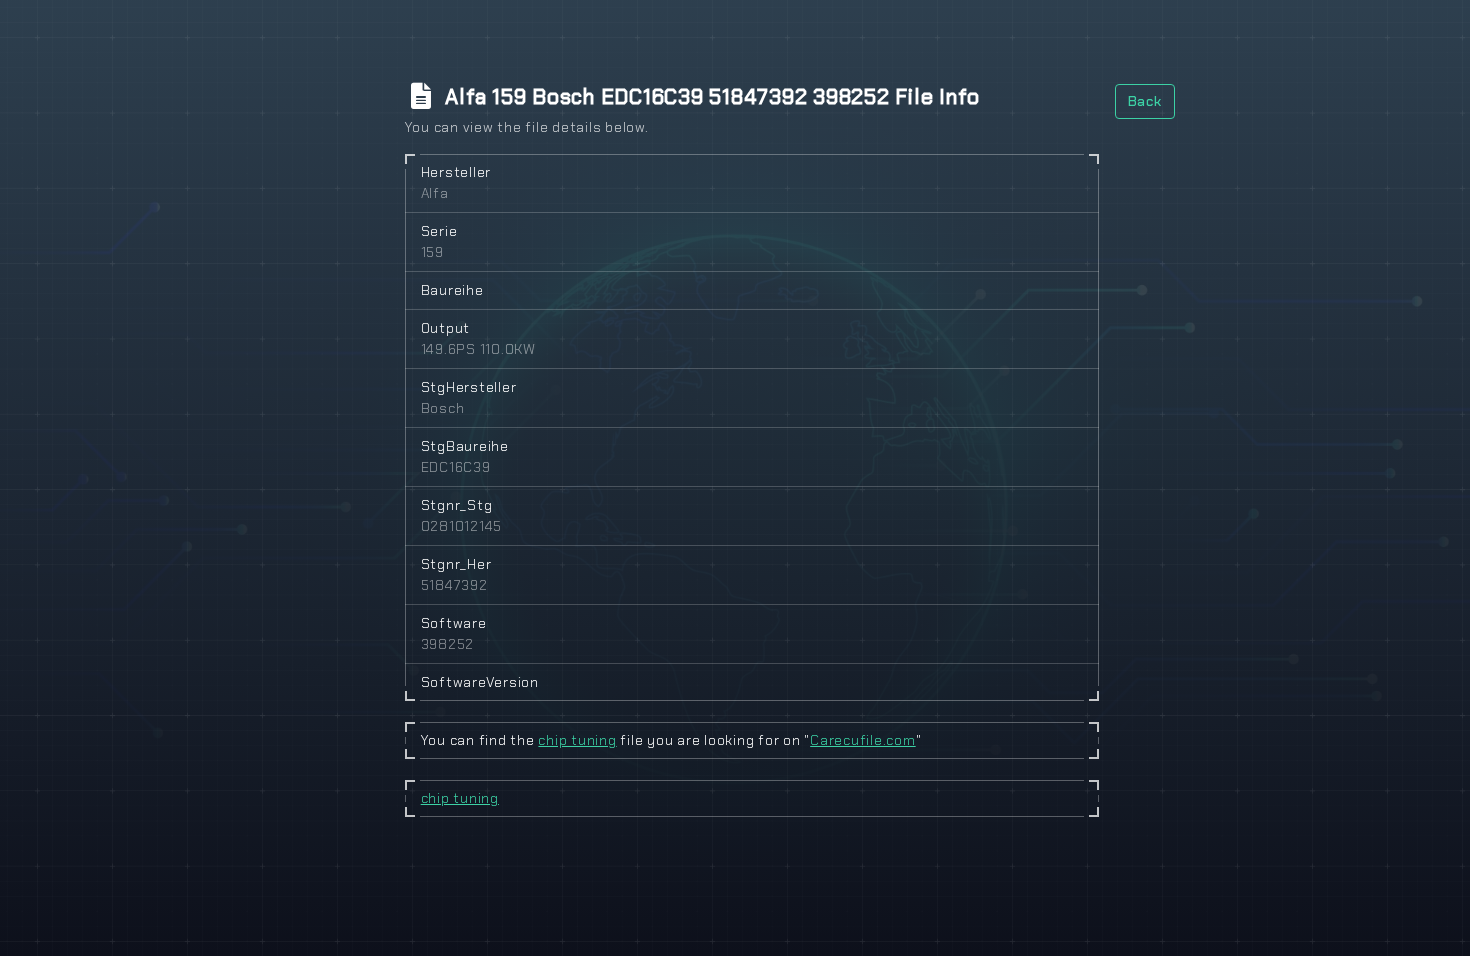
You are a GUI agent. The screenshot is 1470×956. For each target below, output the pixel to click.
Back (1145, 101)
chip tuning (577, 740)
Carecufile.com (863, 740)
